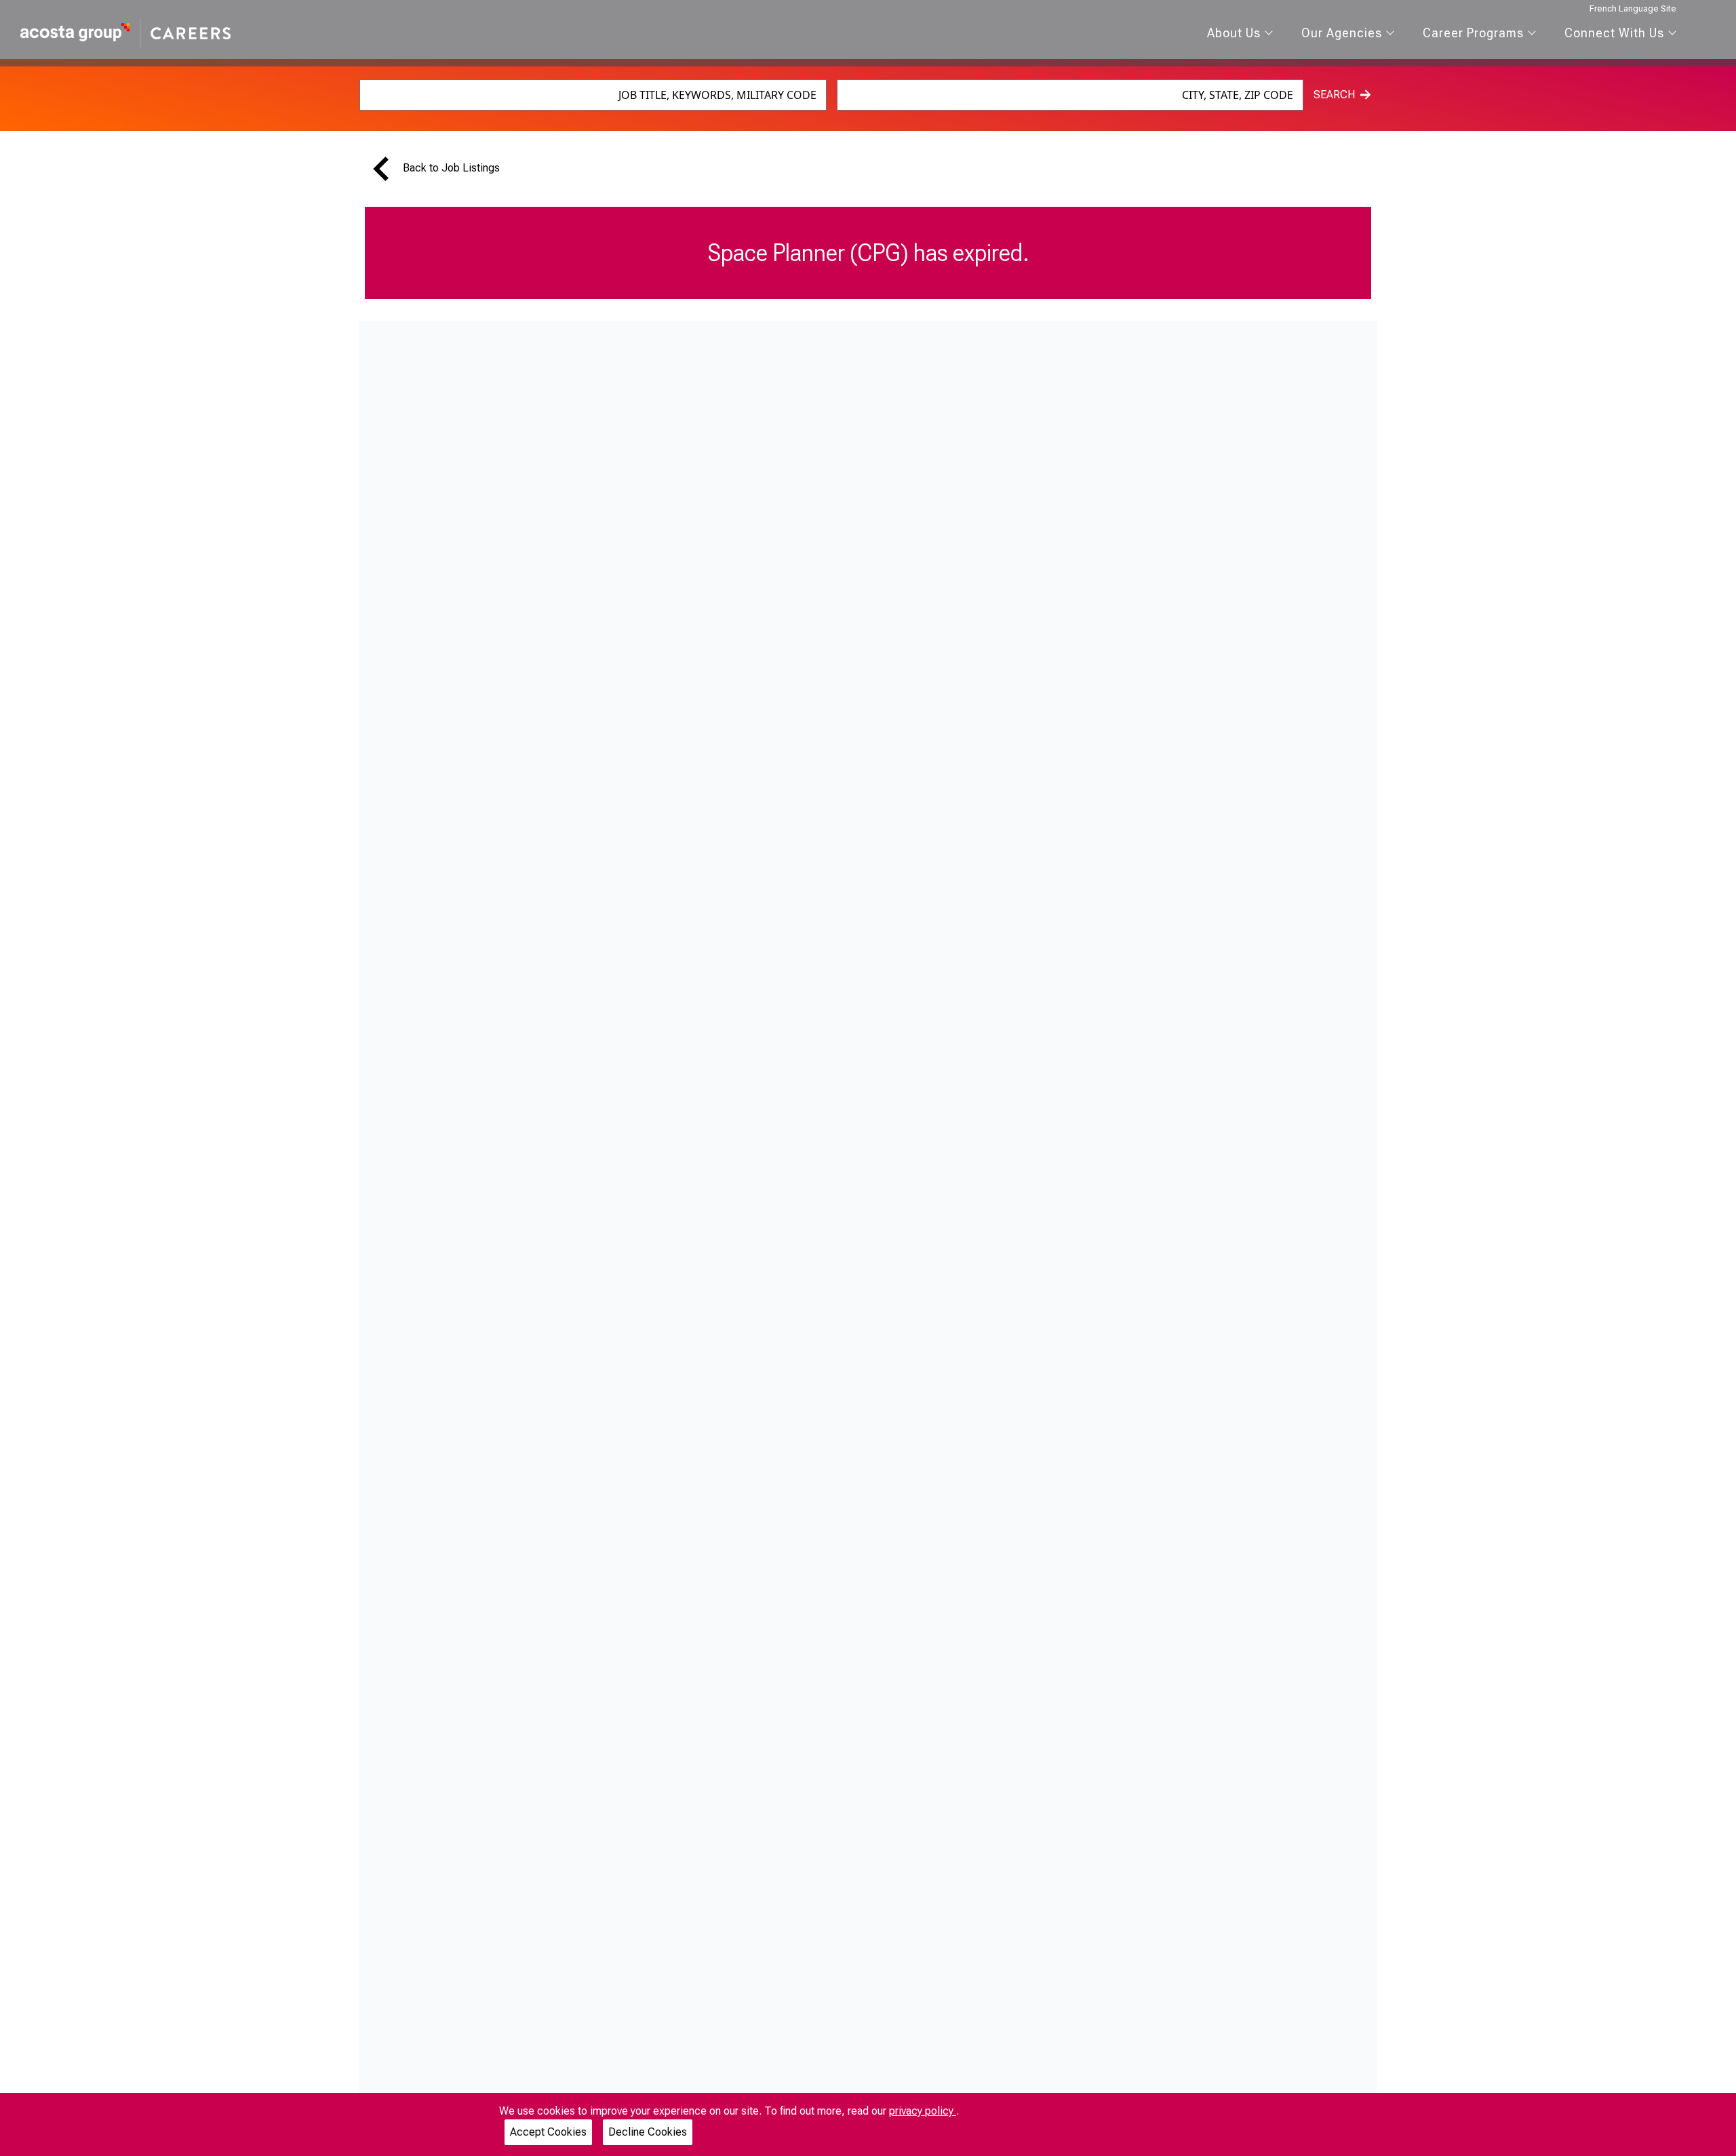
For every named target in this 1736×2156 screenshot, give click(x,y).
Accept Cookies (548, 2132)
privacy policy (923, 2111)
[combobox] (593, 95)
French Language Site (1633, 8)
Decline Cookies (648, 2132)
